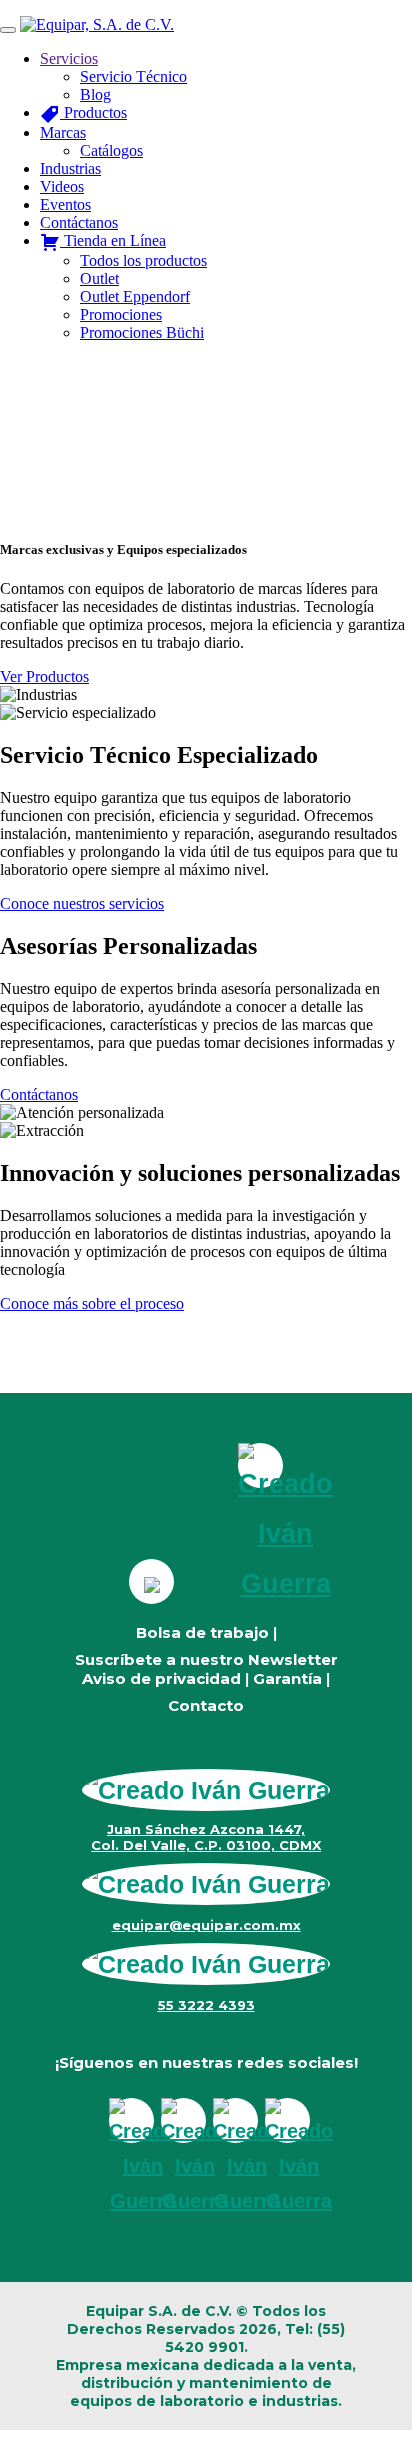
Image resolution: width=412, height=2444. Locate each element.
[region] (206, 439)
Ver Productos (44, 676)
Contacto (206, 1705)
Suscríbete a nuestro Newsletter (206, 1659)
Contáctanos (39, 1094)
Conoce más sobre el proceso (92, 1303)
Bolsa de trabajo (202, 1632)
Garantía (287, 1678)
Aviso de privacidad (161, 1678)
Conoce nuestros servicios (82, 903)
